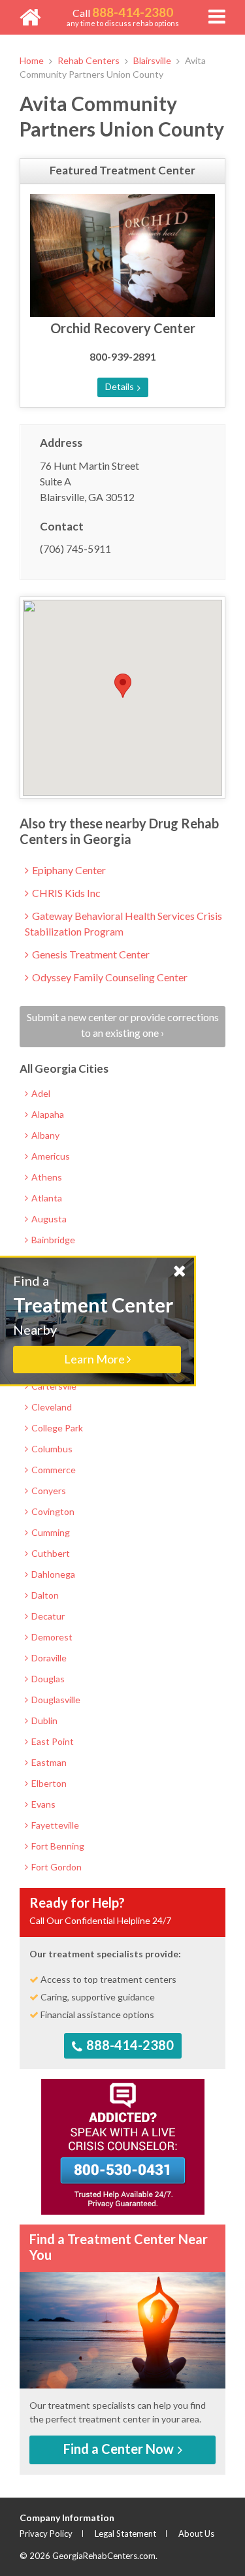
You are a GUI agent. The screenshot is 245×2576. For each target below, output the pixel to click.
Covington (52, 1511)
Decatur (47, 1616)
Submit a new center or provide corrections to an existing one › (123, 1025)
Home (32, 60)
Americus (50, 1156)
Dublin (43, 1720)
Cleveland (51, 1407)
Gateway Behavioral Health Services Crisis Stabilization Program (123, 923)
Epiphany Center (68, 870)
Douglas (47, 1679)
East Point (52, 1741)
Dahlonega (52, 1574)
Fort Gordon (56, 1867)
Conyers (48, 1491)
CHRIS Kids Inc (65, 893)
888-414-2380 (129, 2045)
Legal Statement (125, 2534)
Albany (44, 1135)
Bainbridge (52, 1240)
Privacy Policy (46, 2534)
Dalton (44, 1595)
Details (121, 386)
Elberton (48, 1783)
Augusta (48, 1219)
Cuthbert (50, 1553)
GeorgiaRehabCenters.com (104, 2556)
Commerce (53, 1470)
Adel (40, 1093)
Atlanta (46, 1198)
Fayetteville (54, 1825)
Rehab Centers (89, 60)
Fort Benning (57, 1846)
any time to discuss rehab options (123, 16)
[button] (123, 686)
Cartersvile (53, 1386)
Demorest (51, 1637)
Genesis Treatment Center (90, 954)
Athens (46, 1177)
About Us (196, 2534)
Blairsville (152, 60)
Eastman (48, 1762)
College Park (56, 1428)
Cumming (50, 1532)
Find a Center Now (120, 2449)
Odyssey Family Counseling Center (109, 977)
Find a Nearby (93, 1319)
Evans (42, 1804)
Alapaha (47, 1114)
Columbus (51, 1449)
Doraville (48, 1658)
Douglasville (55, 1700)
